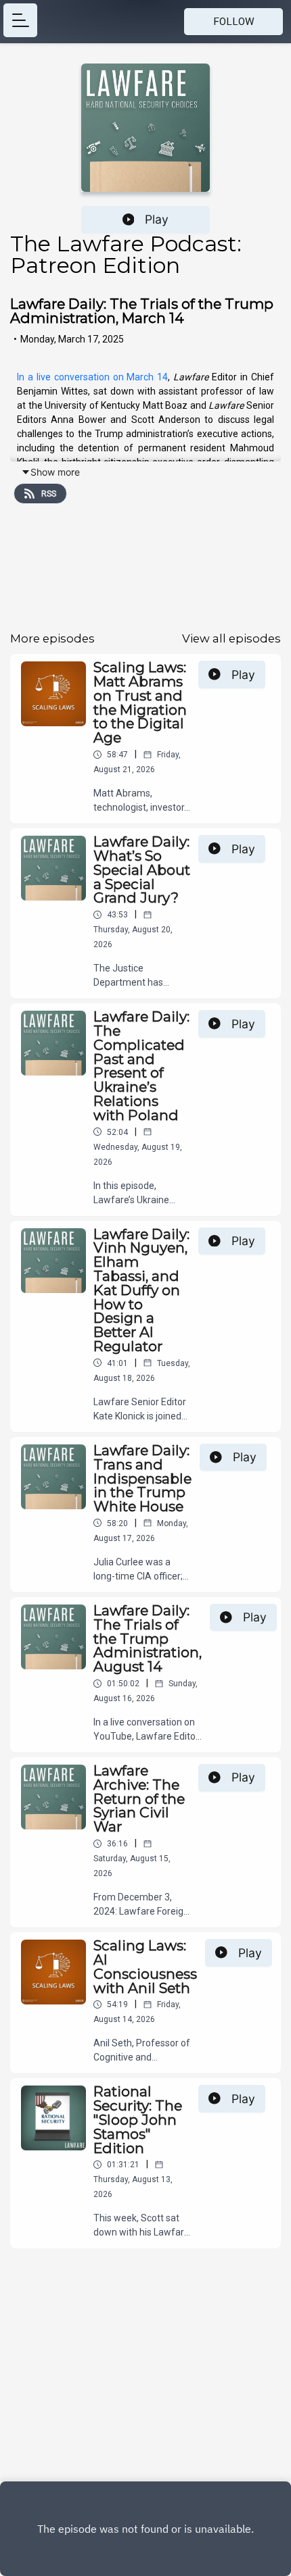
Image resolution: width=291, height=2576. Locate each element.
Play (157, 219)
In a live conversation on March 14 (92, 377)
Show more (55, 472)
